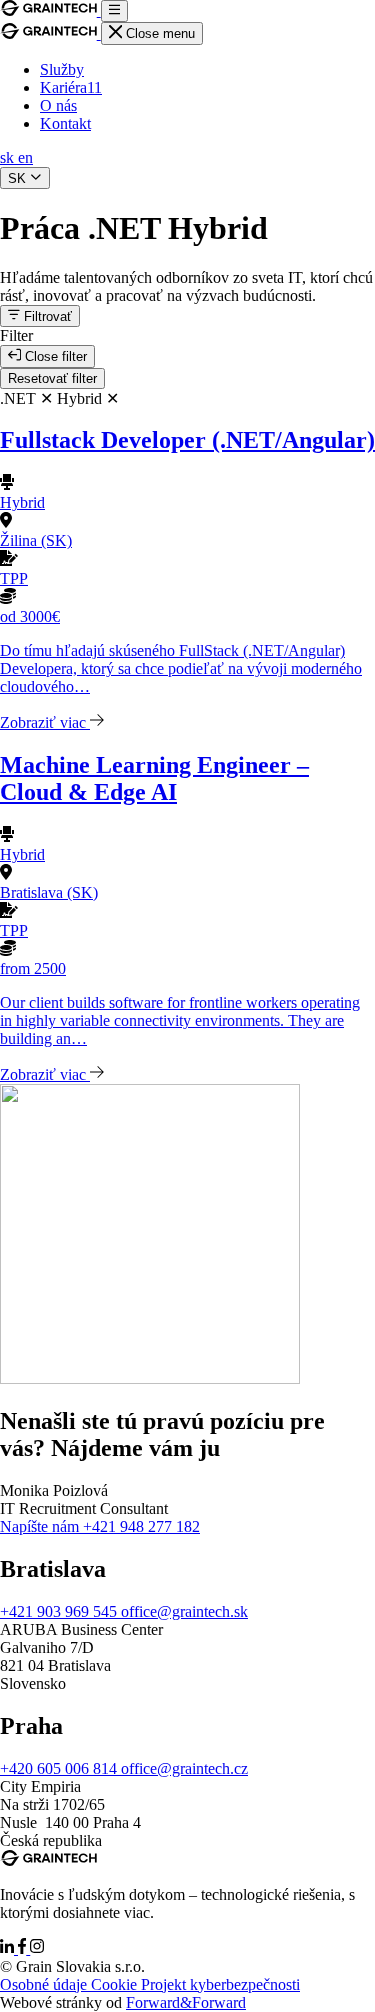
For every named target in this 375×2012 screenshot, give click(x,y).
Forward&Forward (186, 2002)
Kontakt (65, 123)
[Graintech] (50, 10)
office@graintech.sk (184, 1611)
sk (9, 157)
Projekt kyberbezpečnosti (220, 1984)
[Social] (9, 1948)
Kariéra (71, 87)
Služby (62, 69)
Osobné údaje (45, 1984)
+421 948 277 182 (141, 1526)
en (25, 157)
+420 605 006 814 (60, 1768)
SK (19, 178)
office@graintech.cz (184, 1768)
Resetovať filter (52, 378)
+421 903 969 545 (60, 1611)
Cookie (116, 1984)
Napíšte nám (41, 1526)
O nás (58, 105)
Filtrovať (46, 316)
